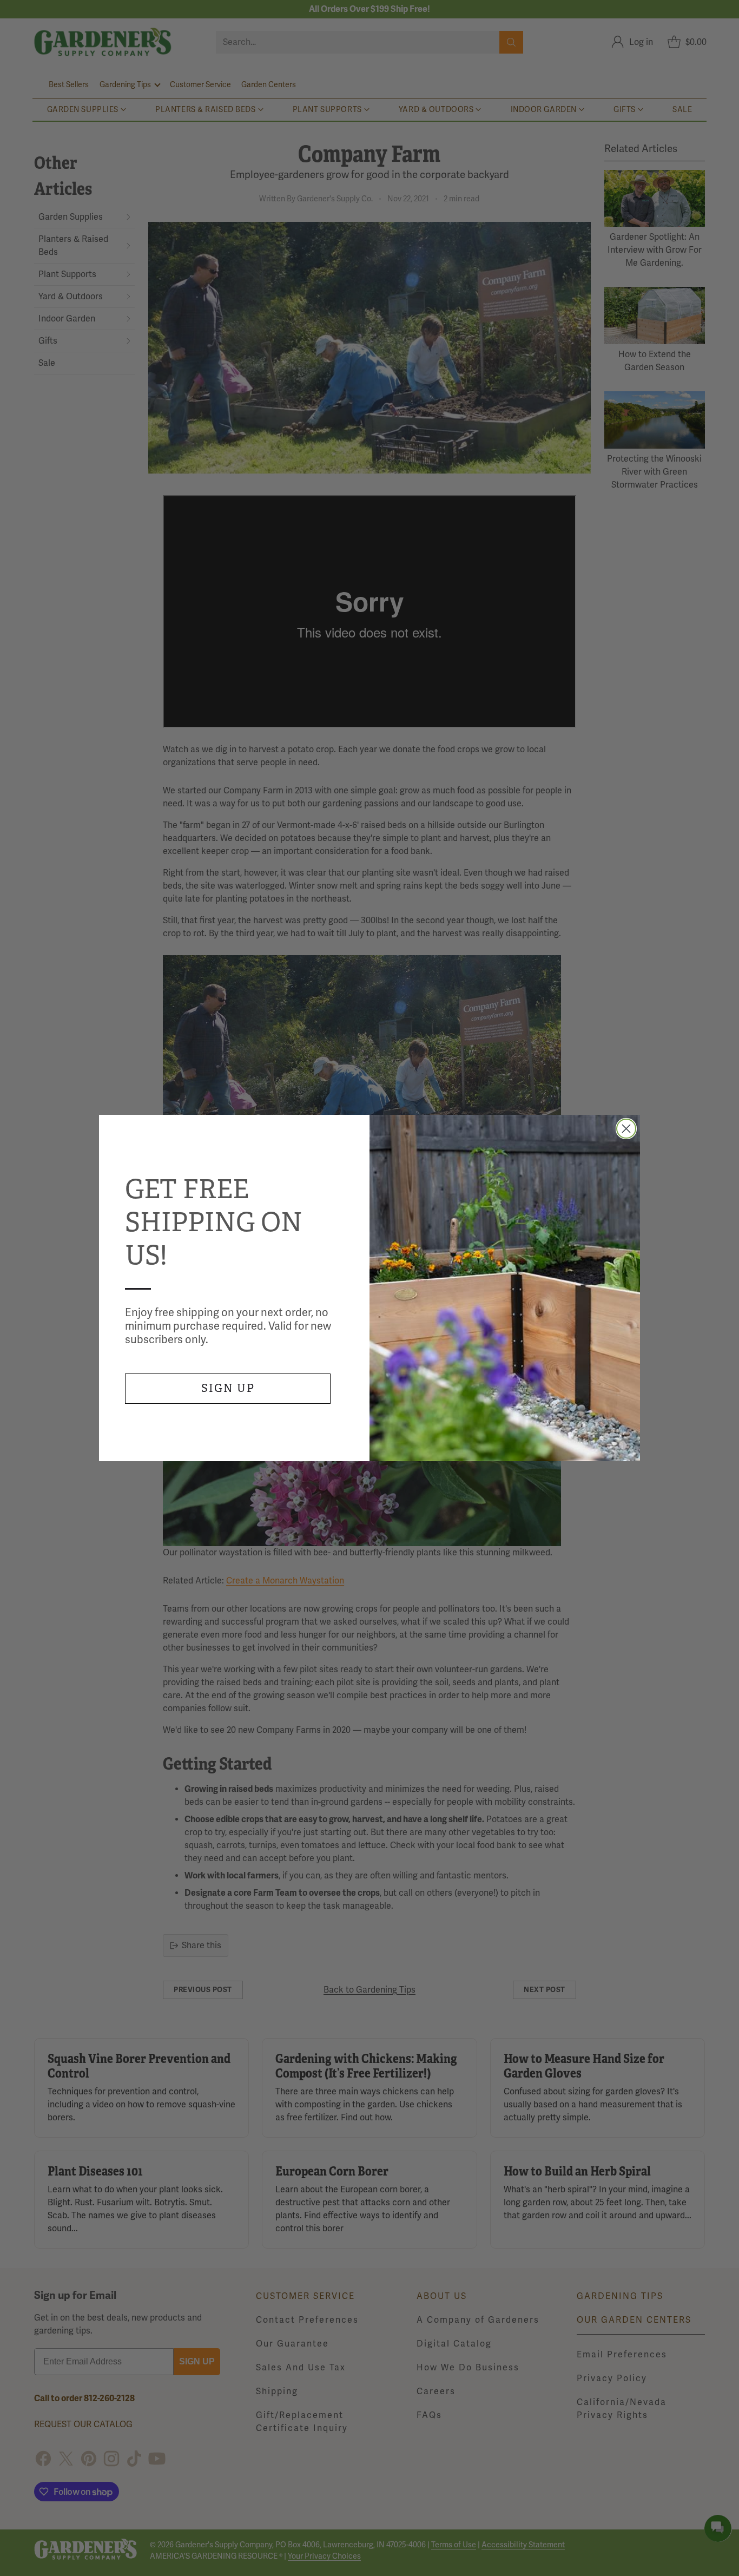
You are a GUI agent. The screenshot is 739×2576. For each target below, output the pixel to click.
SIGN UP (228, 1388)
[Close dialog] (626, 1129)
